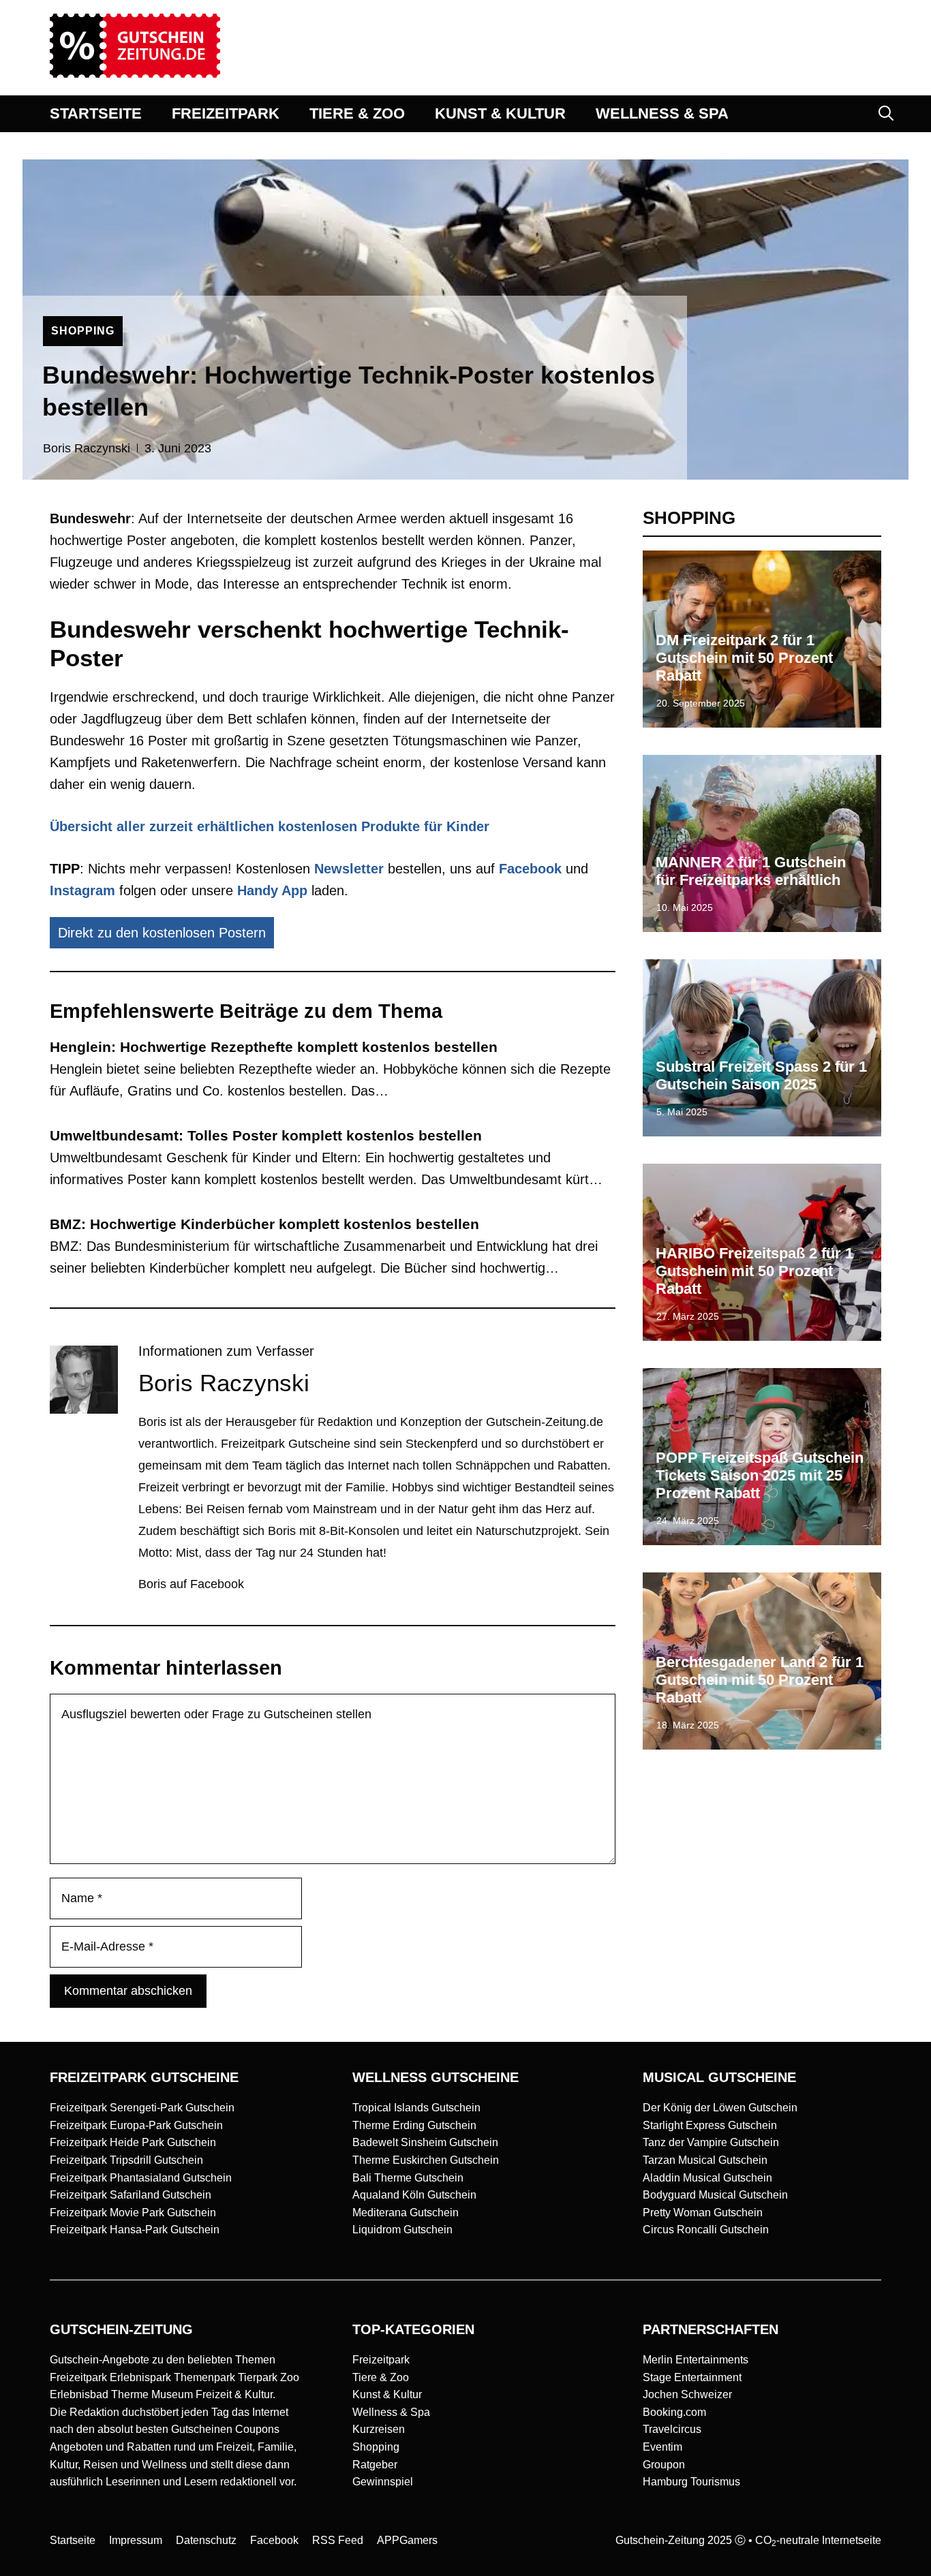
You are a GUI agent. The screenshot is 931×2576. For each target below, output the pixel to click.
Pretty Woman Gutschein (703, 2213)
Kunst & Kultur (387, 2394)
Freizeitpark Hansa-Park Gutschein (135, 2230)
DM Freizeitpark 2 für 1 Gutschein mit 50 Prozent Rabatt (744, 658)
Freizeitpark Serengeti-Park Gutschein (142, 2108)
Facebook (530, 869)
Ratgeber (375, 2465)
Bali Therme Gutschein (408, 2178)
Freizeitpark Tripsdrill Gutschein (126, 2160)
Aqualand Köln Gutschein (414, 2195)
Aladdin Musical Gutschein (707, 2178)
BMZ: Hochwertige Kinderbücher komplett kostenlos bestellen (264, 1224)
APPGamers (407, 2540)
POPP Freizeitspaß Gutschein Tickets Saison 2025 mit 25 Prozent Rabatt (760, 1476)
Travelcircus (672, 2429)
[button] (886, 114)
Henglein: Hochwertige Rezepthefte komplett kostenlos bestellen (274, 1047)
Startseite (73, 2540)
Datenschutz (206, 2540)
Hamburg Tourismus (691, 2482)
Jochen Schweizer (687, 2394)
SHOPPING (83, 331)
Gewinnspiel (383, 2482)
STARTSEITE (96, 113)
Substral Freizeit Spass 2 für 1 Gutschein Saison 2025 (761, 1075)
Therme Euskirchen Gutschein (426, 2160)
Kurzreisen (379, 2429)
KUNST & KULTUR (500, 113)
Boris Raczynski (87, 448)
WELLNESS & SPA (662, 113)
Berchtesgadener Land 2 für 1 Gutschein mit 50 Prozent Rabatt (760, 1680)
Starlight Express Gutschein (710, 2125)
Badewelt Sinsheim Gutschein (425, 2142)
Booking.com (674, 2412)
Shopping (376, 2447)
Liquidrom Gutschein (402, 2230)
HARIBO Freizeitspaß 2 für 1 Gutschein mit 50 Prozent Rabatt (754, 1271)
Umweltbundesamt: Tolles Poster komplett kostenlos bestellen (266, 1135)
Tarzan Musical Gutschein (705, 2160)
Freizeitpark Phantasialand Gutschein (141, 2178)
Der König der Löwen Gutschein (720, 2108)
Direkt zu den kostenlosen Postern (162, 933)
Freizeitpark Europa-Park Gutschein (136, 2125)
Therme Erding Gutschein (414, 2125)
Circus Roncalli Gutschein (706, 2230)
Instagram (82, 890)
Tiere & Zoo (381, 2377)
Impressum (136, 2540)
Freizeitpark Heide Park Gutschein (133, 2142)
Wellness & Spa (391, 2412)
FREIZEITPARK (226, 113)
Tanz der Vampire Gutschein (711, 2142)
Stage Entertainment (692, 2377)
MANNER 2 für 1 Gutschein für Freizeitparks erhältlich (751, 871)
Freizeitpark (381, 2360)
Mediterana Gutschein (406, 2213)
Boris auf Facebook (191, 1584)
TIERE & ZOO (357, 113)
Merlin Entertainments (696, 2360)
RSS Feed (338, 2540)
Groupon (664, 2465)
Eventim (662, 2447)
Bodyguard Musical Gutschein (715, 2195)
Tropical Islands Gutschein (416, 2108)
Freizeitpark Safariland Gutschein (131, 2195)
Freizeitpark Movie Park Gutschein (133, 2213)
